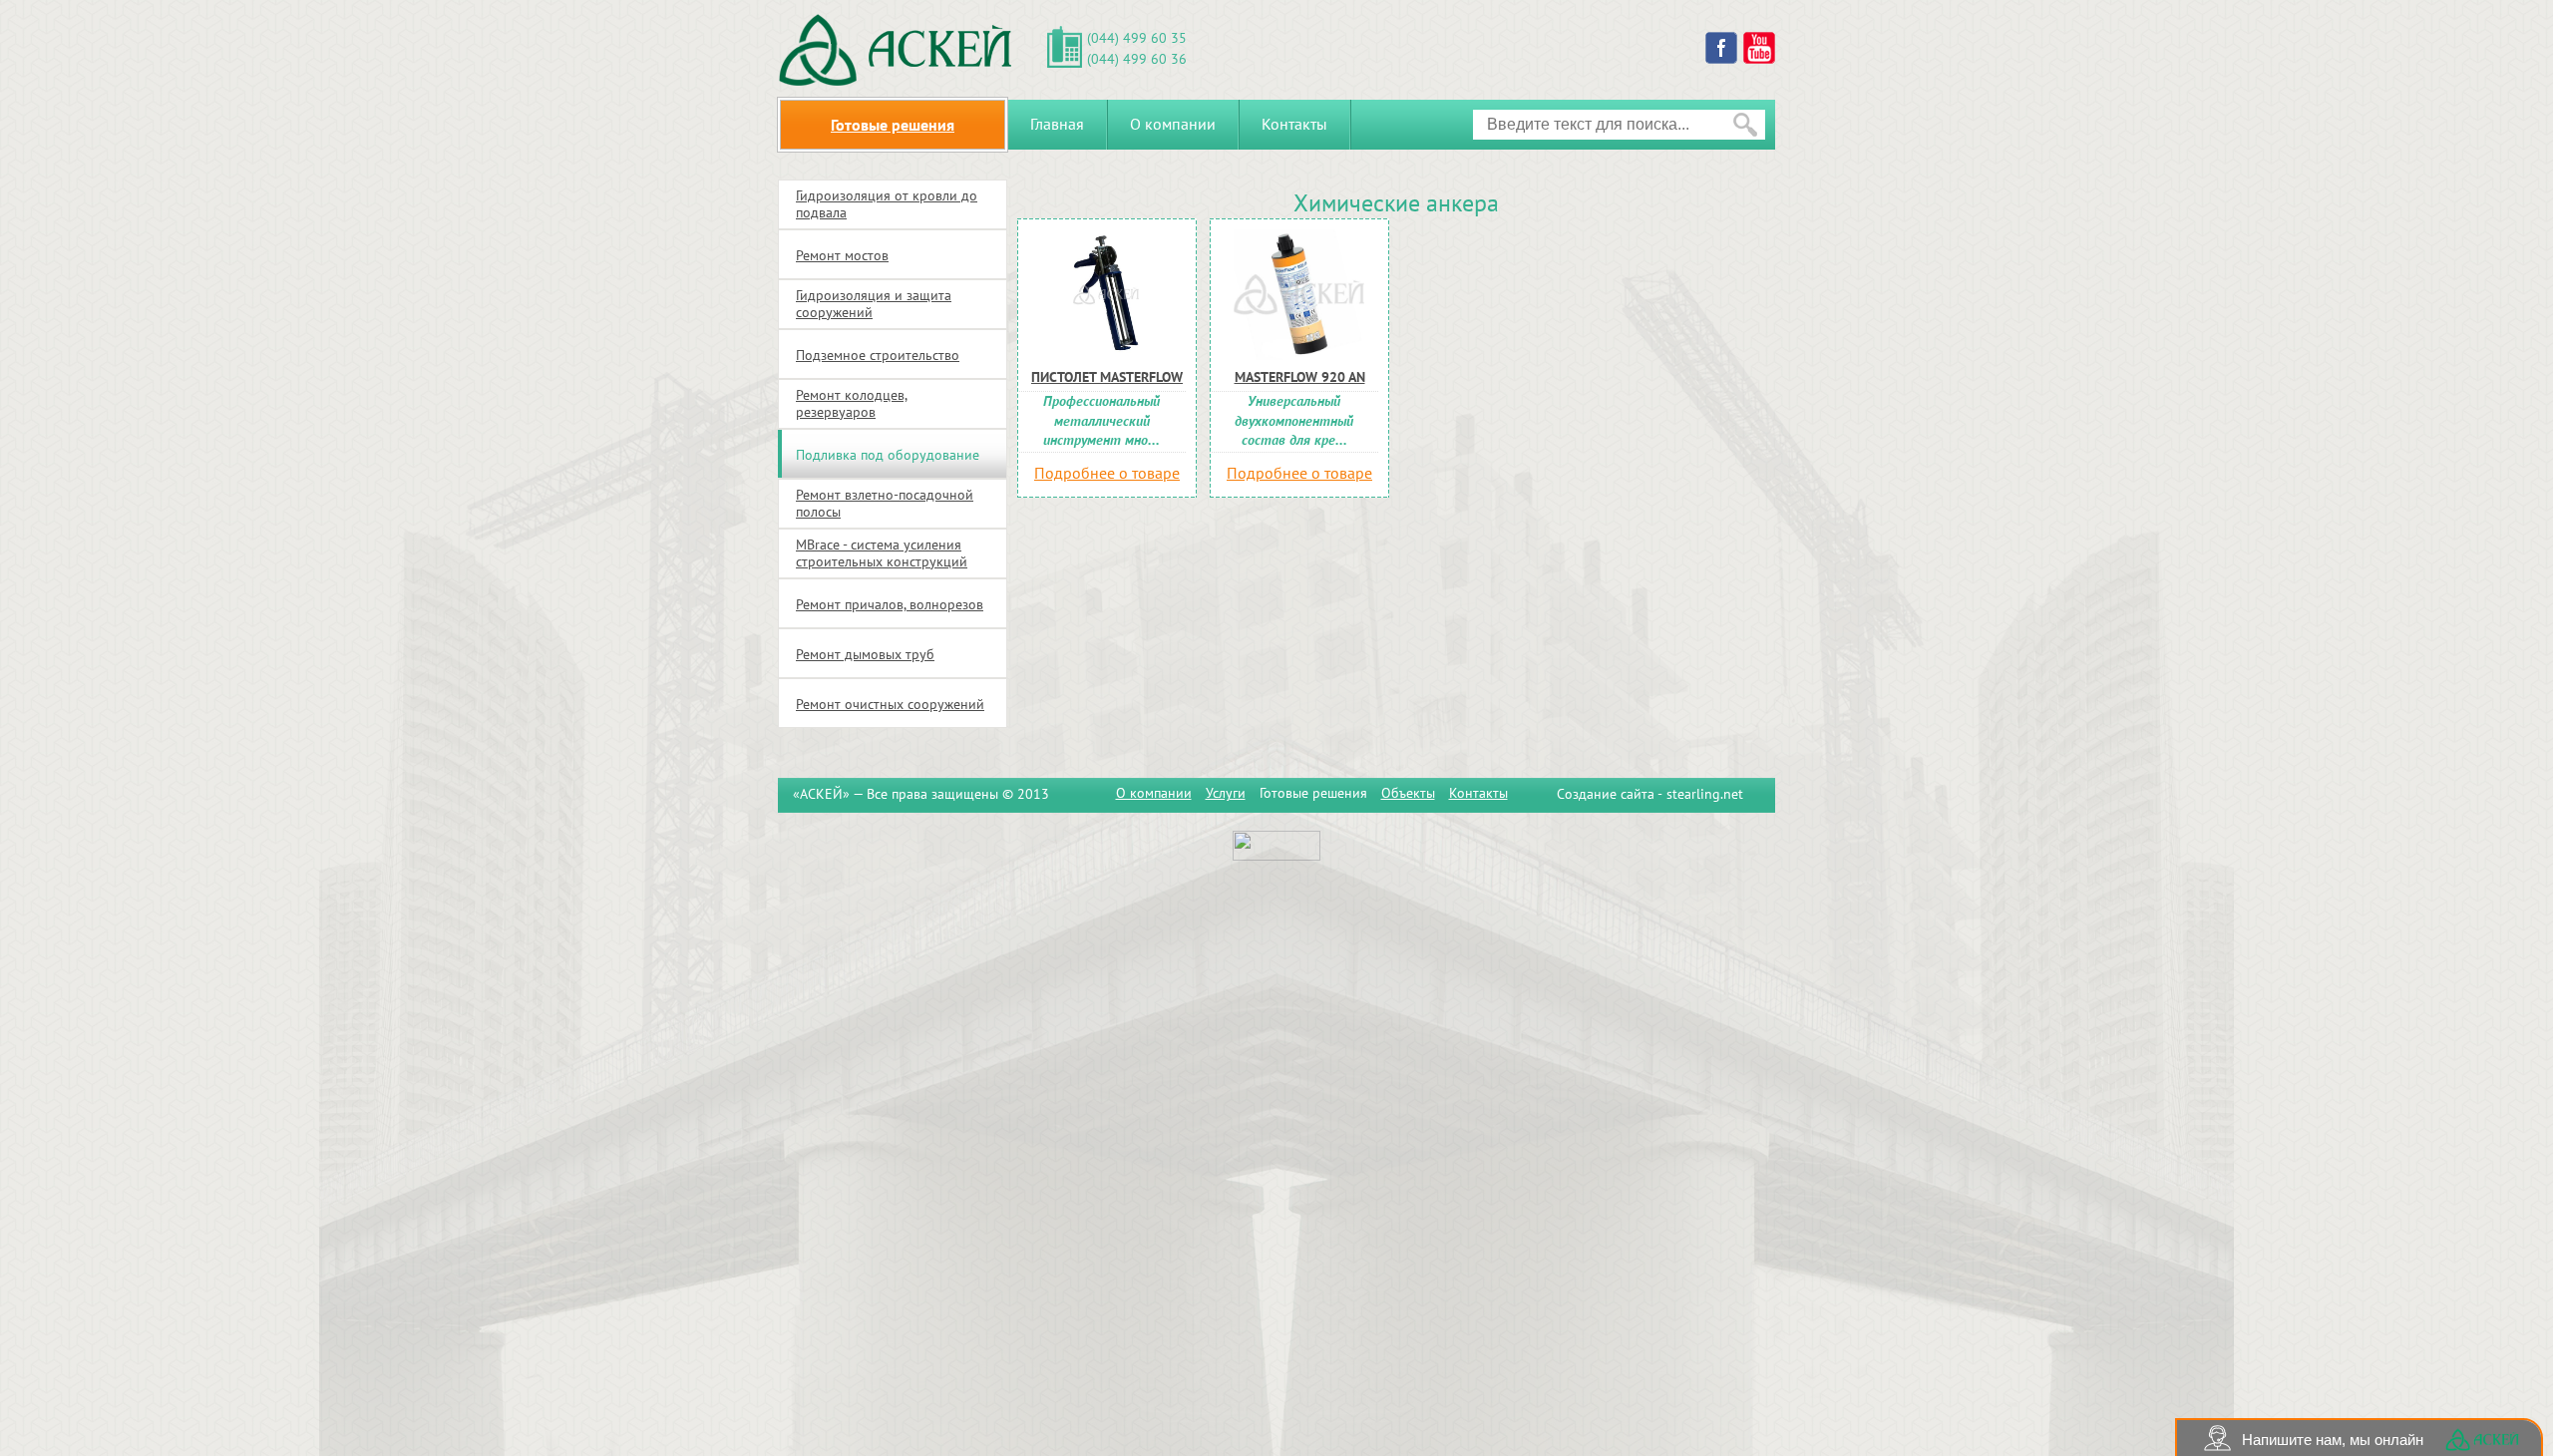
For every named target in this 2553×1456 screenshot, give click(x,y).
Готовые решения (1313, 793)
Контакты (1294, 124)
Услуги (1226, 793)
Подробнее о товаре (1107, 473)
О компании (1173, 124)
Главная (1057, 124)
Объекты (1408, 793)
